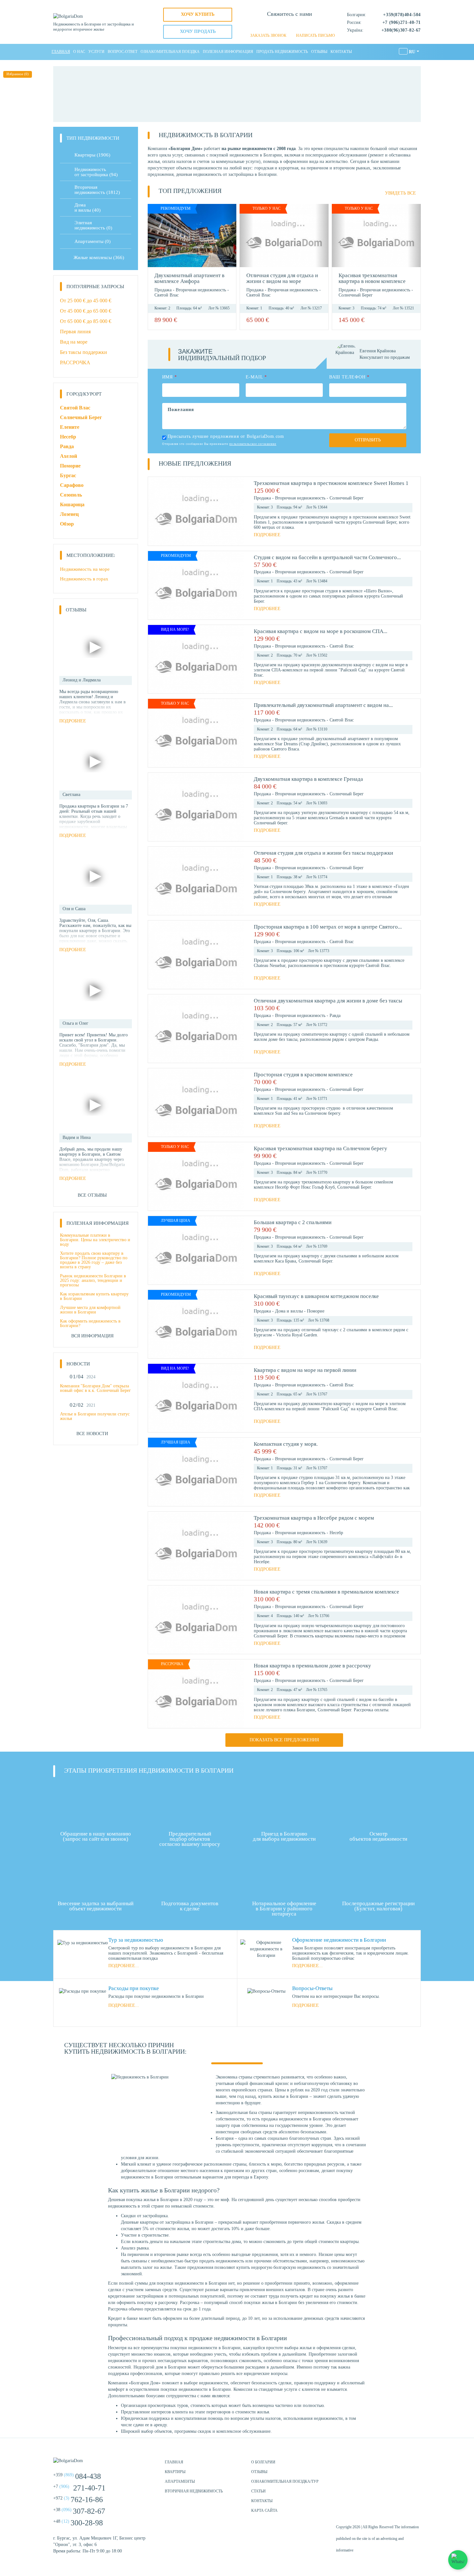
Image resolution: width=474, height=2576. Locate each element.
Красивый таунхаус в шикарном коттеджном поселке (316, 1296)
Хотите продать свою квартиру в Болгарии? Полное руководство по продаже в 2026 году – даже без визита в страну (94, 1260)
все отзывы (92, 1195)
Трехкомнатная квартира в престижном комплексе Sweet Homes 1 (331, 483)
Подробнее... (124, 1966)
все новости (92, 1434)
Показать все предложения (284, 1740)
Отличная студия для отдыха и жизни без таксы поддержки (323, 853)
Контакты (341, 52)
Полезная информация (228, 52)
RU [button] (412, 52)
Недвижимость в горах (84, 579)
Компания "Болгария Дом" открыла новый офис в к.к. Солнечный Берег (95, 1388)
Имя (170, 377)
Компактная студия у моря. (286, 1444)
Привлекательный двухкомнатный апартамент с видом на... (323, 705)
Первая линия (75, 332)
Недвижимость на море (85, 569)
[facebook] (382, 2465)
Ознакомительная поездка (170, 52)
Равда (335, 1016)
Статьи (258, 2491)
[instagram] (398, 2465)
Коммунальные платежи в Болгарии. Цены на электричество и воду (95, 1240)
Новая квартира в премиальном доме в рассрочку (312, 1666)
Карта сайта (264, 2511)
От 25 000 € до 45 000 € (86, 301)
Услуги (96, 52)
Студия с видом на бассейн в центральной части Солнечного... (327, 557)
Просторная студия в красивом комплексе (303, 1075)
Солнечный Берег (356, 295)
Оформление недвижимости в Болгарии (339, 1940)
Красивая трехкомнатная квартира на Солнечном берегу (321, 1148)
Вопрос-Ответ (123, 52)
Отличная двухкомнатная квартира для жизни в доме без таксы (328, 1001)
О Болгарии (263, 2462)
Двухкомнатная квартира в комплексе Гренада (308, 779)
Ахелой (69, 456)
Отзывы (319, 52)
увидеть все (400, 193)
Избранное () (18, 74)
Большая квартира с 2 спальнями (293, 1222)
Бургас (68, 475)
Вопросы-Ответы (312, 1988)
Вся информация (92, 1336)
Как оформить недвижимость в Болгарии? (90, 1323)
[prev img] (154, 236)
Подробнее (267, 535)
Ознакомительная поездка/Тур (285, 2481)
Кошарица (72, 504)
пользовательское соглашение (253, 444)
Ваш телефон (349, 377)
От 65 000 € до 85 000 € (86, 321)
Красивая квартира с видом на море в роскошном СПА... (321, 631)
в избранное (227, 320)
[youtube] (414, 2465)
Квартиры (92, 155)
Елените (70, 427)
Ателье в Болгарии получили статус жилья (95, 1416)
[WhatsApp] (279, 26)
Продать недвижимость (282, 52)
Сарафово (72, 485)
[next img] (230, 236)
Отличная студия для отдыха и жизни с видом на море (282, 278)
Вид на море (74, 342)
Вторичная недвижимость (202, 290)
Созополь (71, 495)
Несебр (336, 1533)
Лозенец (69, 514)
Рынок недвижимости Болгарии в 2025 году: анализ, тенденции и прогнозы (93, 1280)
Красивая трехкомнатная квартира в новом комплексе (372, 278)
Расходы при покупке (134, 1988)
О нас (79, 52)
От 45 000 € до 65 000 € (86, 311)
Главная (61, 52)
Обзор (67, 524)
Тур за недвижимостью (136, 1940)
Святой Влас (167, 295)
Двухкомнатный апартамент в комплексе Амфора (189, 278)
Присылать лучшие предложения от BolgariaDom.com (226, 436)
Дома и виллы (290, 1311)
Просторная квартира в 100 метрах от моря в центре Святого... (328, 927)
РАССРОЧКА (75, 362)
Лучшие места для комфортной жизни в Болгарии (90, 1310)
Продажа (164, 290)
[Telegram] (301, 26)
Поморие (316, 1311)
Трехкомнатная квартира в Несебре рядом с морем (314, 1518)
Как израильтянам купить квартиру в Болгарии (94, 1296)
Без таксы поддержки (84, 352)
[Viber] (290, 26)
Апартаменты (93, 241)
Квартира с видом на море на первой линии (305, 1370)
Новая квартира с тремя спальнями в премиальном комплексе (326, 1592)
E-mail (256, 377)
